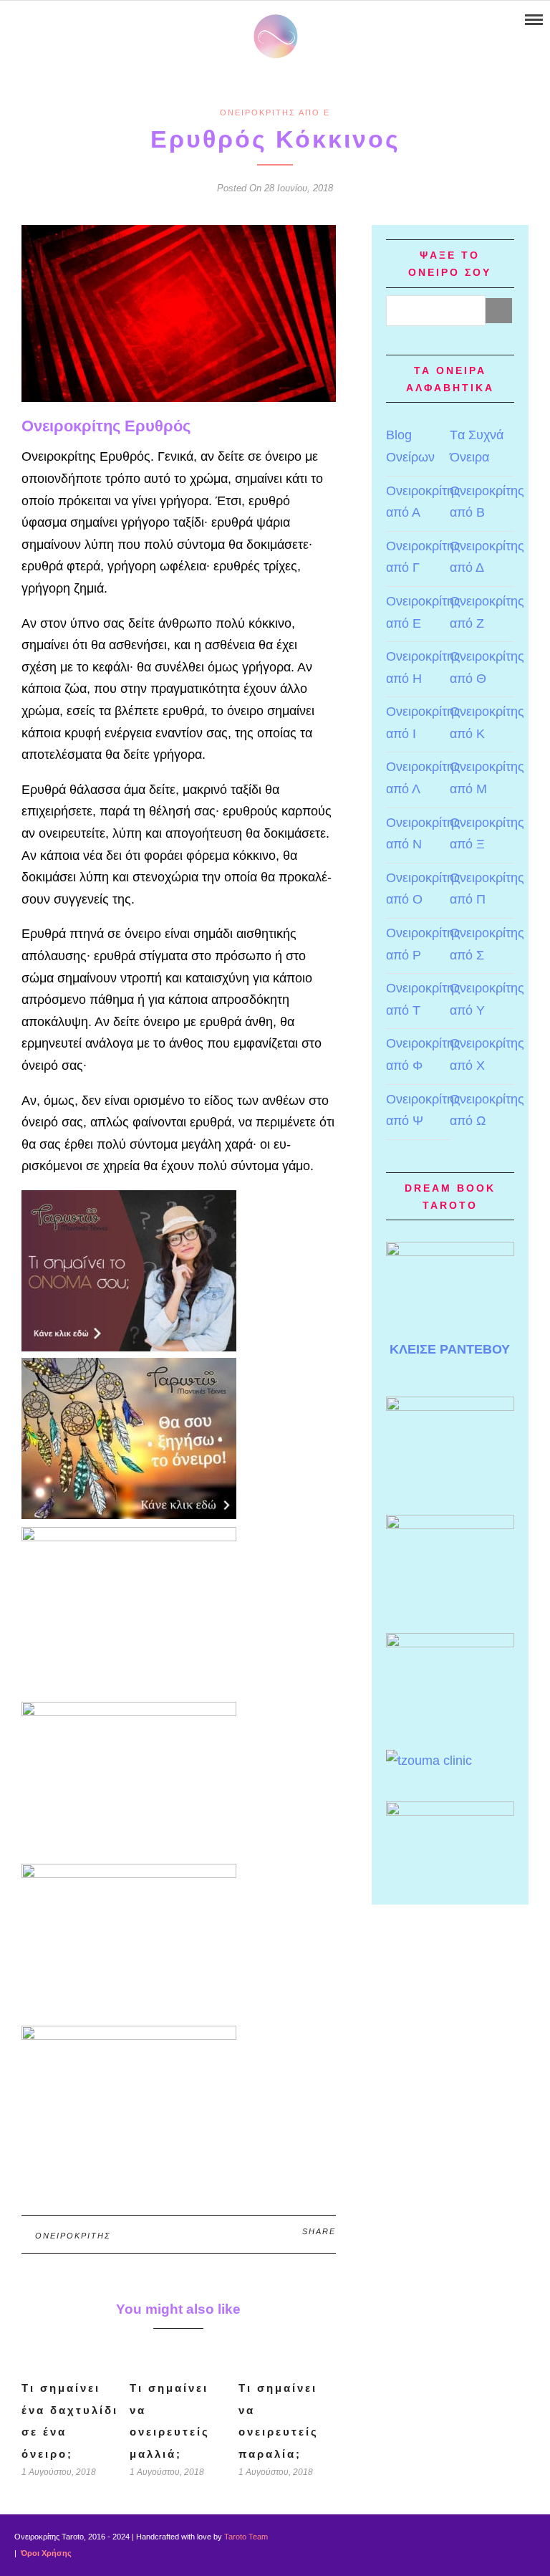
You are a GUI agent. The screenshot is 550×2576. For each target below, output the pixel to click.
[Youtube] (30, 20)
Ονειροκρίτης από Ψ (423, 1110)
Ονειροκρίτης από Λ (423, 778)
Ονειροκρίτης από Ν (423, 834)
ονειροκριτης (73, 2236)
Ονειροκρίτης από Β (487, 502)
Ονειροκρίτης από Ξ (487, 834)
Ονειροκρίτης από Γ (423, 557)
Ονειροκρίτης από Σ (487, 944)
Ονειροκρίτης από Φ (423, 1054)
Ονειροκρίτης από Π (487, 889)
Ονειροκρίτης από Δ (487, 557)
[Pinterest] (48, 20)
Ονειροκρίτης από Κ (487, 723)
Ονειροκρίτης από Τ (423, 999)
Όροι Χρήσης (45, 2553)
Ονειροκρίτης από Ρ (423, 944)
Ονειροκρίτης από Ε (275, 112)
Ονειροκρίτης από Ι (423, 723)
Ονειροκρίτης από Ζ (487, 612)
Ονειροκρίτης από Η (423, 667)
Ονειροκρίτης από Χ (487, 1054)
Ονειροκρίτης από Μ (487, 778)
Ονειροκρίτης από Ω (487, 1110)
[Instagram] (67, 20)
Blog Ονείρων (410, 446)
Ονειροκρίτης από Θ (487, 667)
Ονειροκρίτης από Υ (487, 999)
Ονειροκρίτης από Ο (423, 889)
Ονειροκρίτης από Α (423, 502)
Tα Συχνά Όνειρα (477, 446)
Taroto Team (246, 2537)
